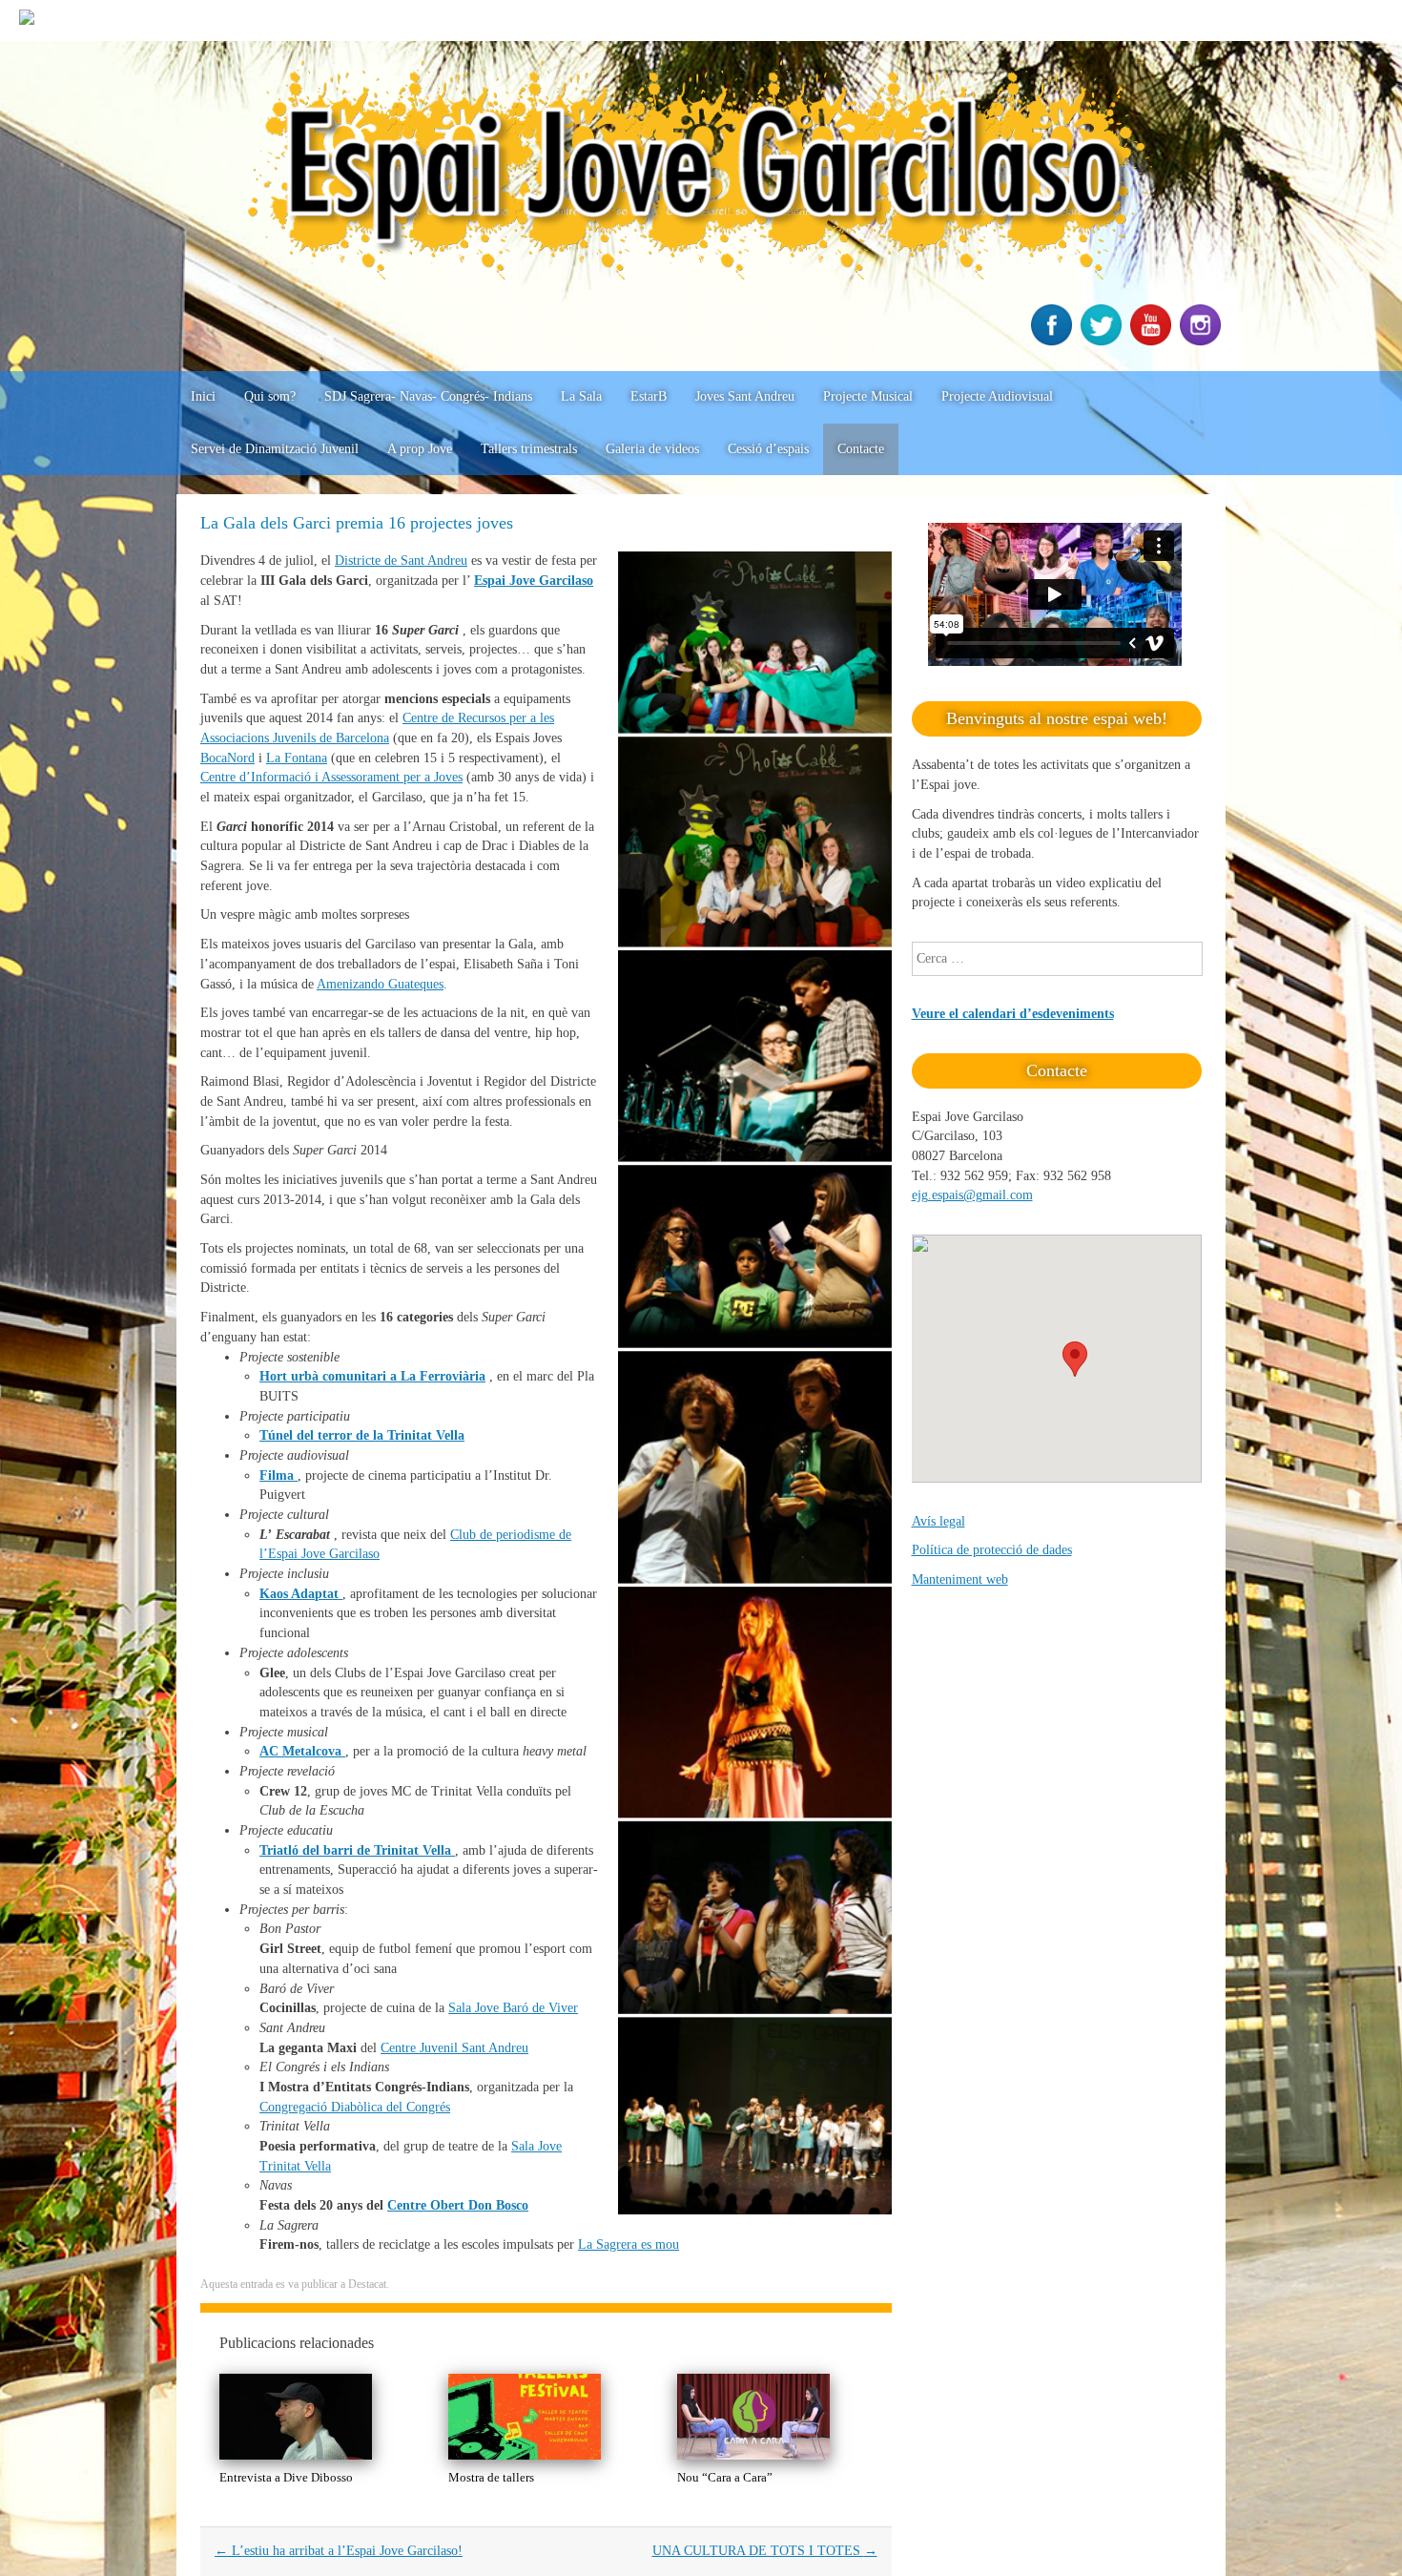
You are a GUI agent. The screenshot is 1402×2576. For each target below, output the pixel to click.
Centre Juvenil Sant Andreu (454, 2048)
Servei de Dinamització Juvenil (275, 449)
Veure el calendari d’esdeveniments (1013, 1014)
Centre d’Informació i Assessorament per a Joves (331, 777)
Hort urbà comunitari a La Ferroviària (372, 1376)
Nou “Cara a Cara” (725, 2477)
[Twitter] (1103, 341)
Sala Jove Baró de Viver (513, 2008)
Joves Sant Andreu (745, 396)
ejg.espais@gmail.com (972, 1195)
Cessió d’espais (768, 449)
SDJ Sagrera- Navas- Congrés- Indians (428, 396)
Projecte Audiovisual (997, 396)
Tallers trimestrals (529, 449)
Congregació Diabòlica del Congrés (355, 2107)
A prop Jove (420, 449)
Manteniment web (960, 1579)
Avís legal (938, 1521)
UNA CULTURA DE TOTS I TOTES (765, 2551)
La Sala (581, 396)
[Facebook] (1054, 341)
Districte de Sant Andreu (401, 561)
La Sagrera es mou (629, 2244)
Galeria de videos (652, 449)
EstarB (649, 396)
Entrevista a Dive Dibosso (286, 2477)
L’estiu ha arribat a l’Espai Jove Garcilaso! (339, 2551)
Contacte (861, 449)
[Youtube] (1153, 341)
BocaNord (227, 758)
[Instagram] (1203, 341)
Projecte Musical (868, 396)
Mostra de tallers (491, 2477)
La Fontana (297, 758)
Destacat (367, 2284)
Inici (203, 396)
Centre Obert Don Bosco (458, 2205)
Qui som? (270, 396)
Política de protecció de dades (992, 1550)
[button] (1075, 1359)
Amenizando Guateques (380, 984)
